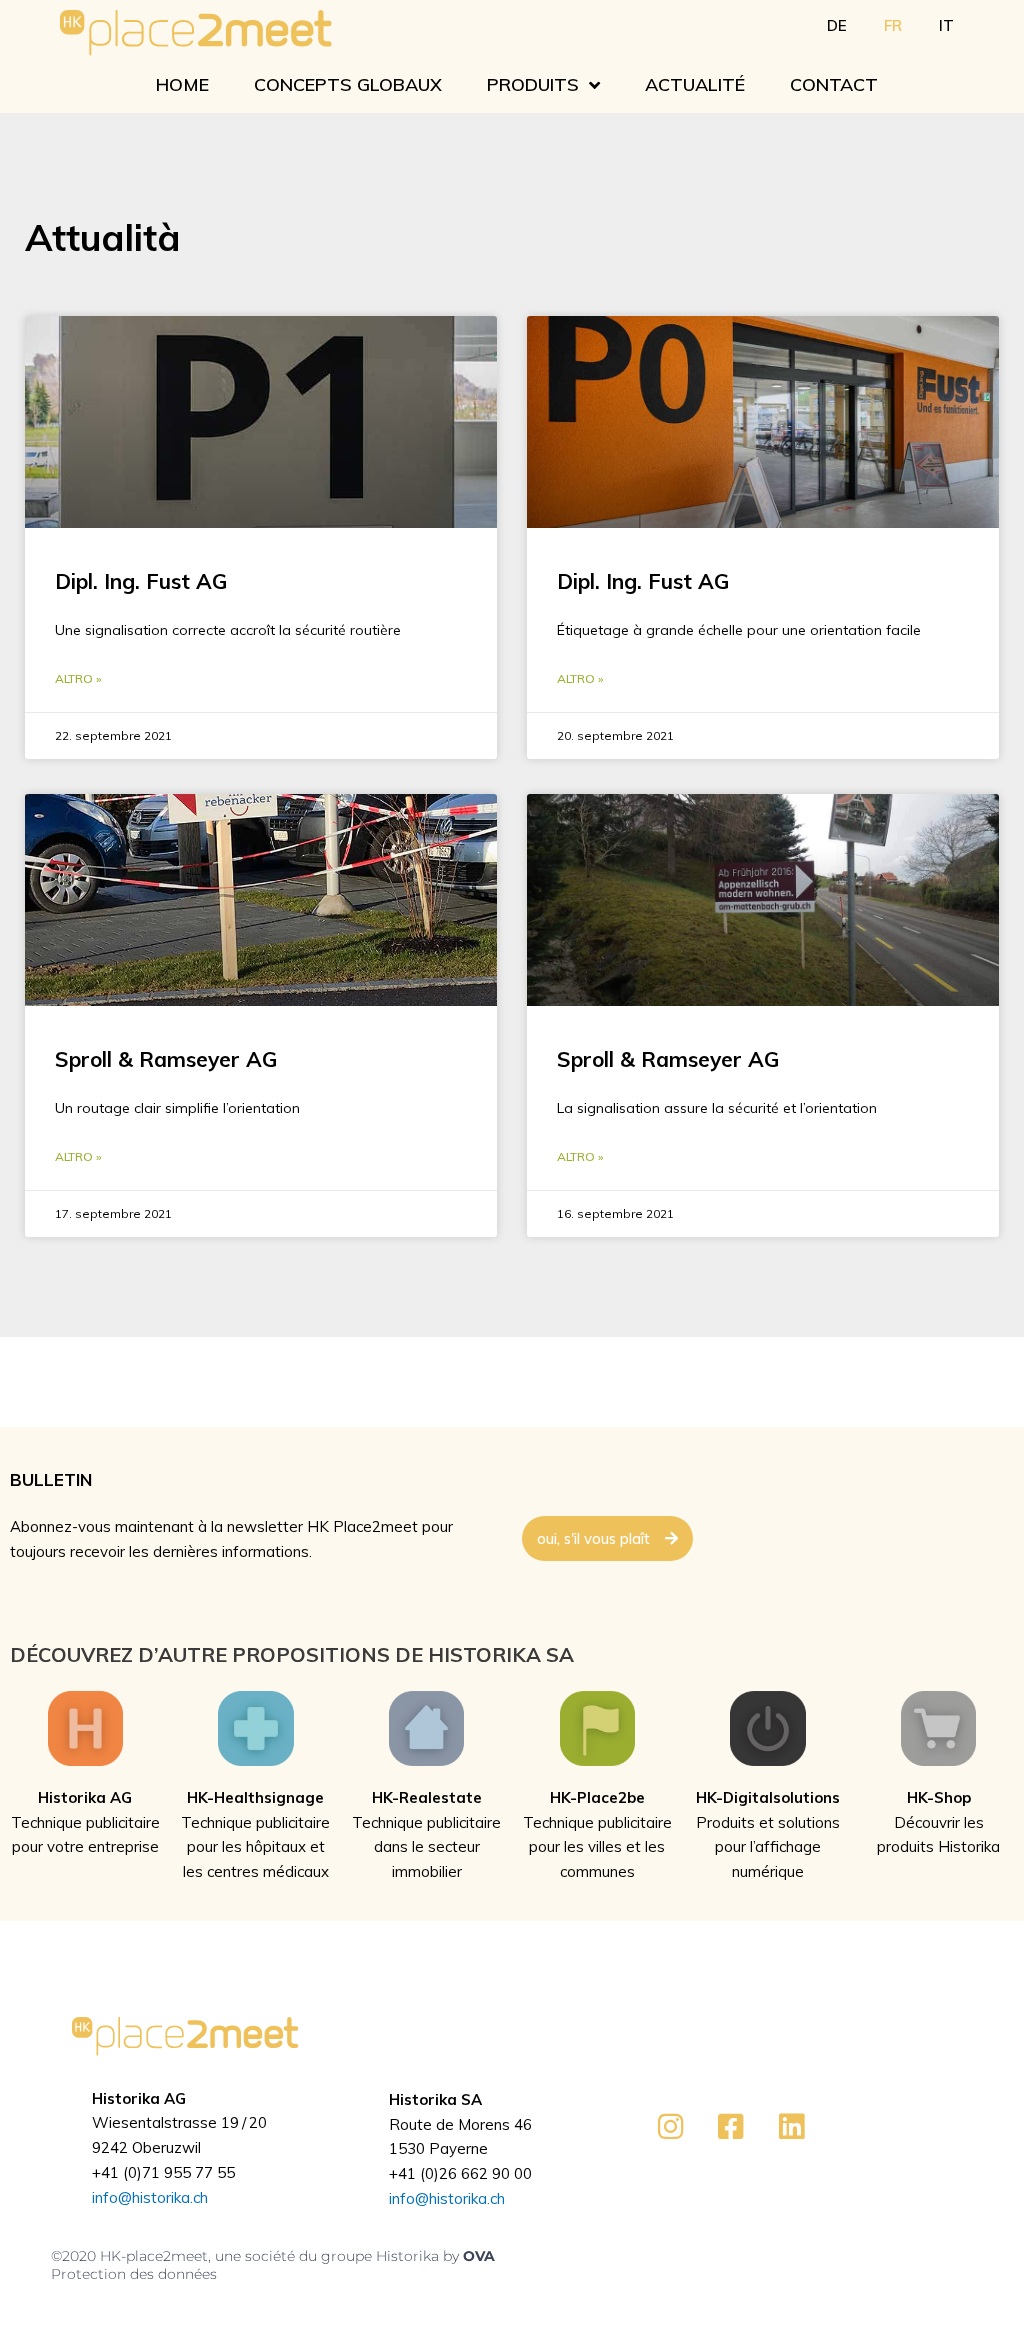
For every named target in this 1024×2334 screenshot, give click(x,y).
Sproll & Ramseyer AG (166, 1059)
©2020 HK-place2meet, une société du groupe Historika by (257, 2256)
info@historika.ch (150, 2197)
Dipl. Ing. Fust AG (141, 581)
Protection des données (134, 2274)
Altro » (78, 678)
